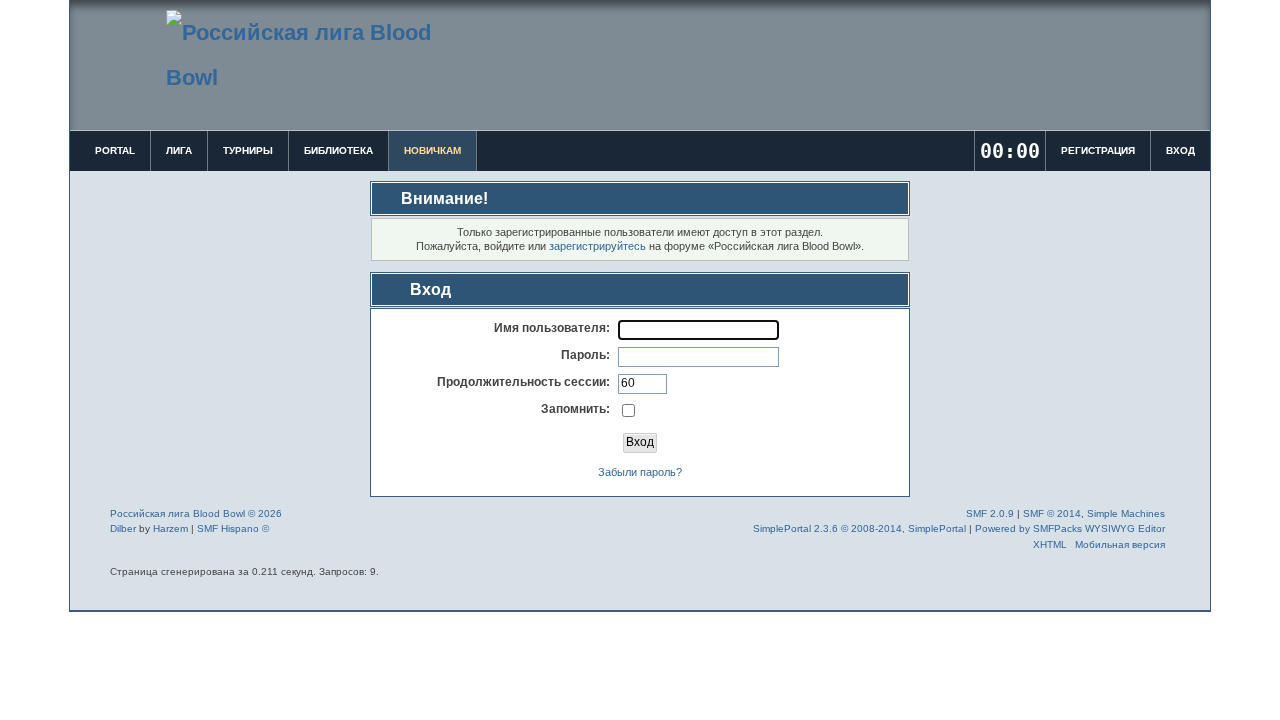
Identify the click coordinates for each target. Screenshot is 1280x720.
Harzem (170, 528)
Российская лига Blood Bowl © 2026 (196, 513)
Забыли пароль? (640, 472)
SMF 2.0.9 (990, 513)
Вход (1180, 150)
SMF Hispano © (233, 528)
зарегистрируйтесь (597, 246)
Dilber (123, 528)
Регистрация (1098, 150)
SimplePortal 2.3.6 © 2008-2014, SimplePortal (859, 528)
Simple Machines (1126, 513)
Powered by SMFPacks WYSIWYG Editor (1070, 528)
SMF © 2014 (1052, 513)
